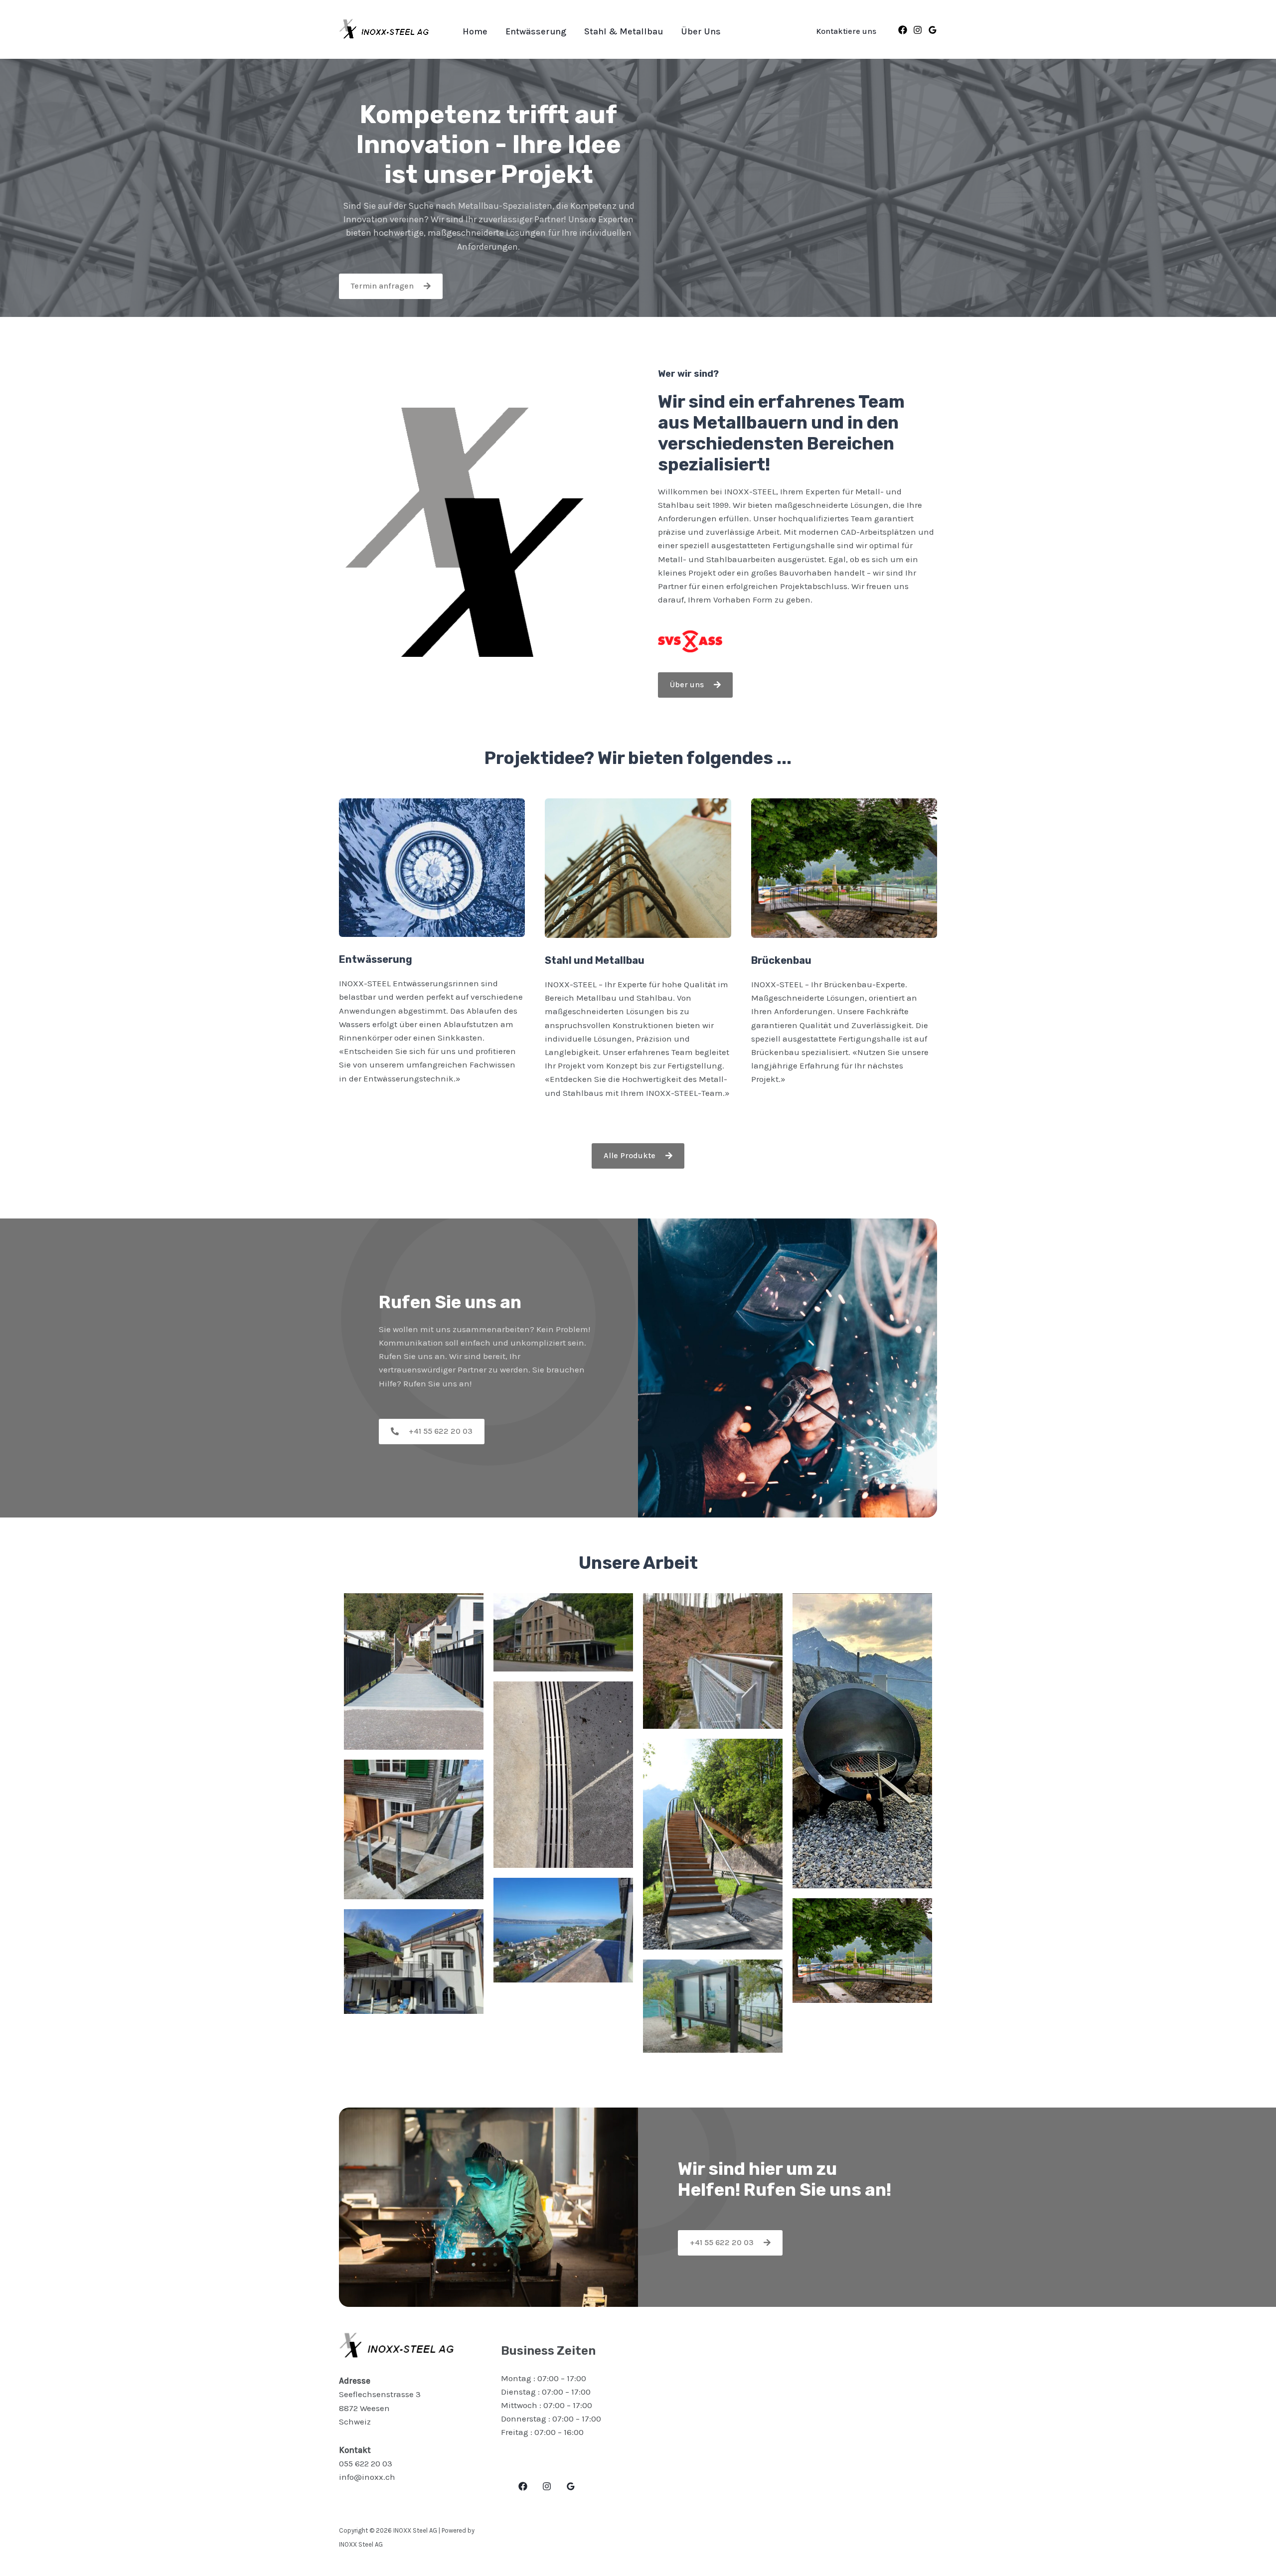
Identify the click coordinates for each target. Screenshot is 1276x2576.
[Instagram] (918, 30)
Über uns (701, 31)
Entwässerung (536, 31)
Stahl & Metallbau (624, 31)
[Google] (933, 30)
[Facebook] (903, 30)
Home (475, 31)
